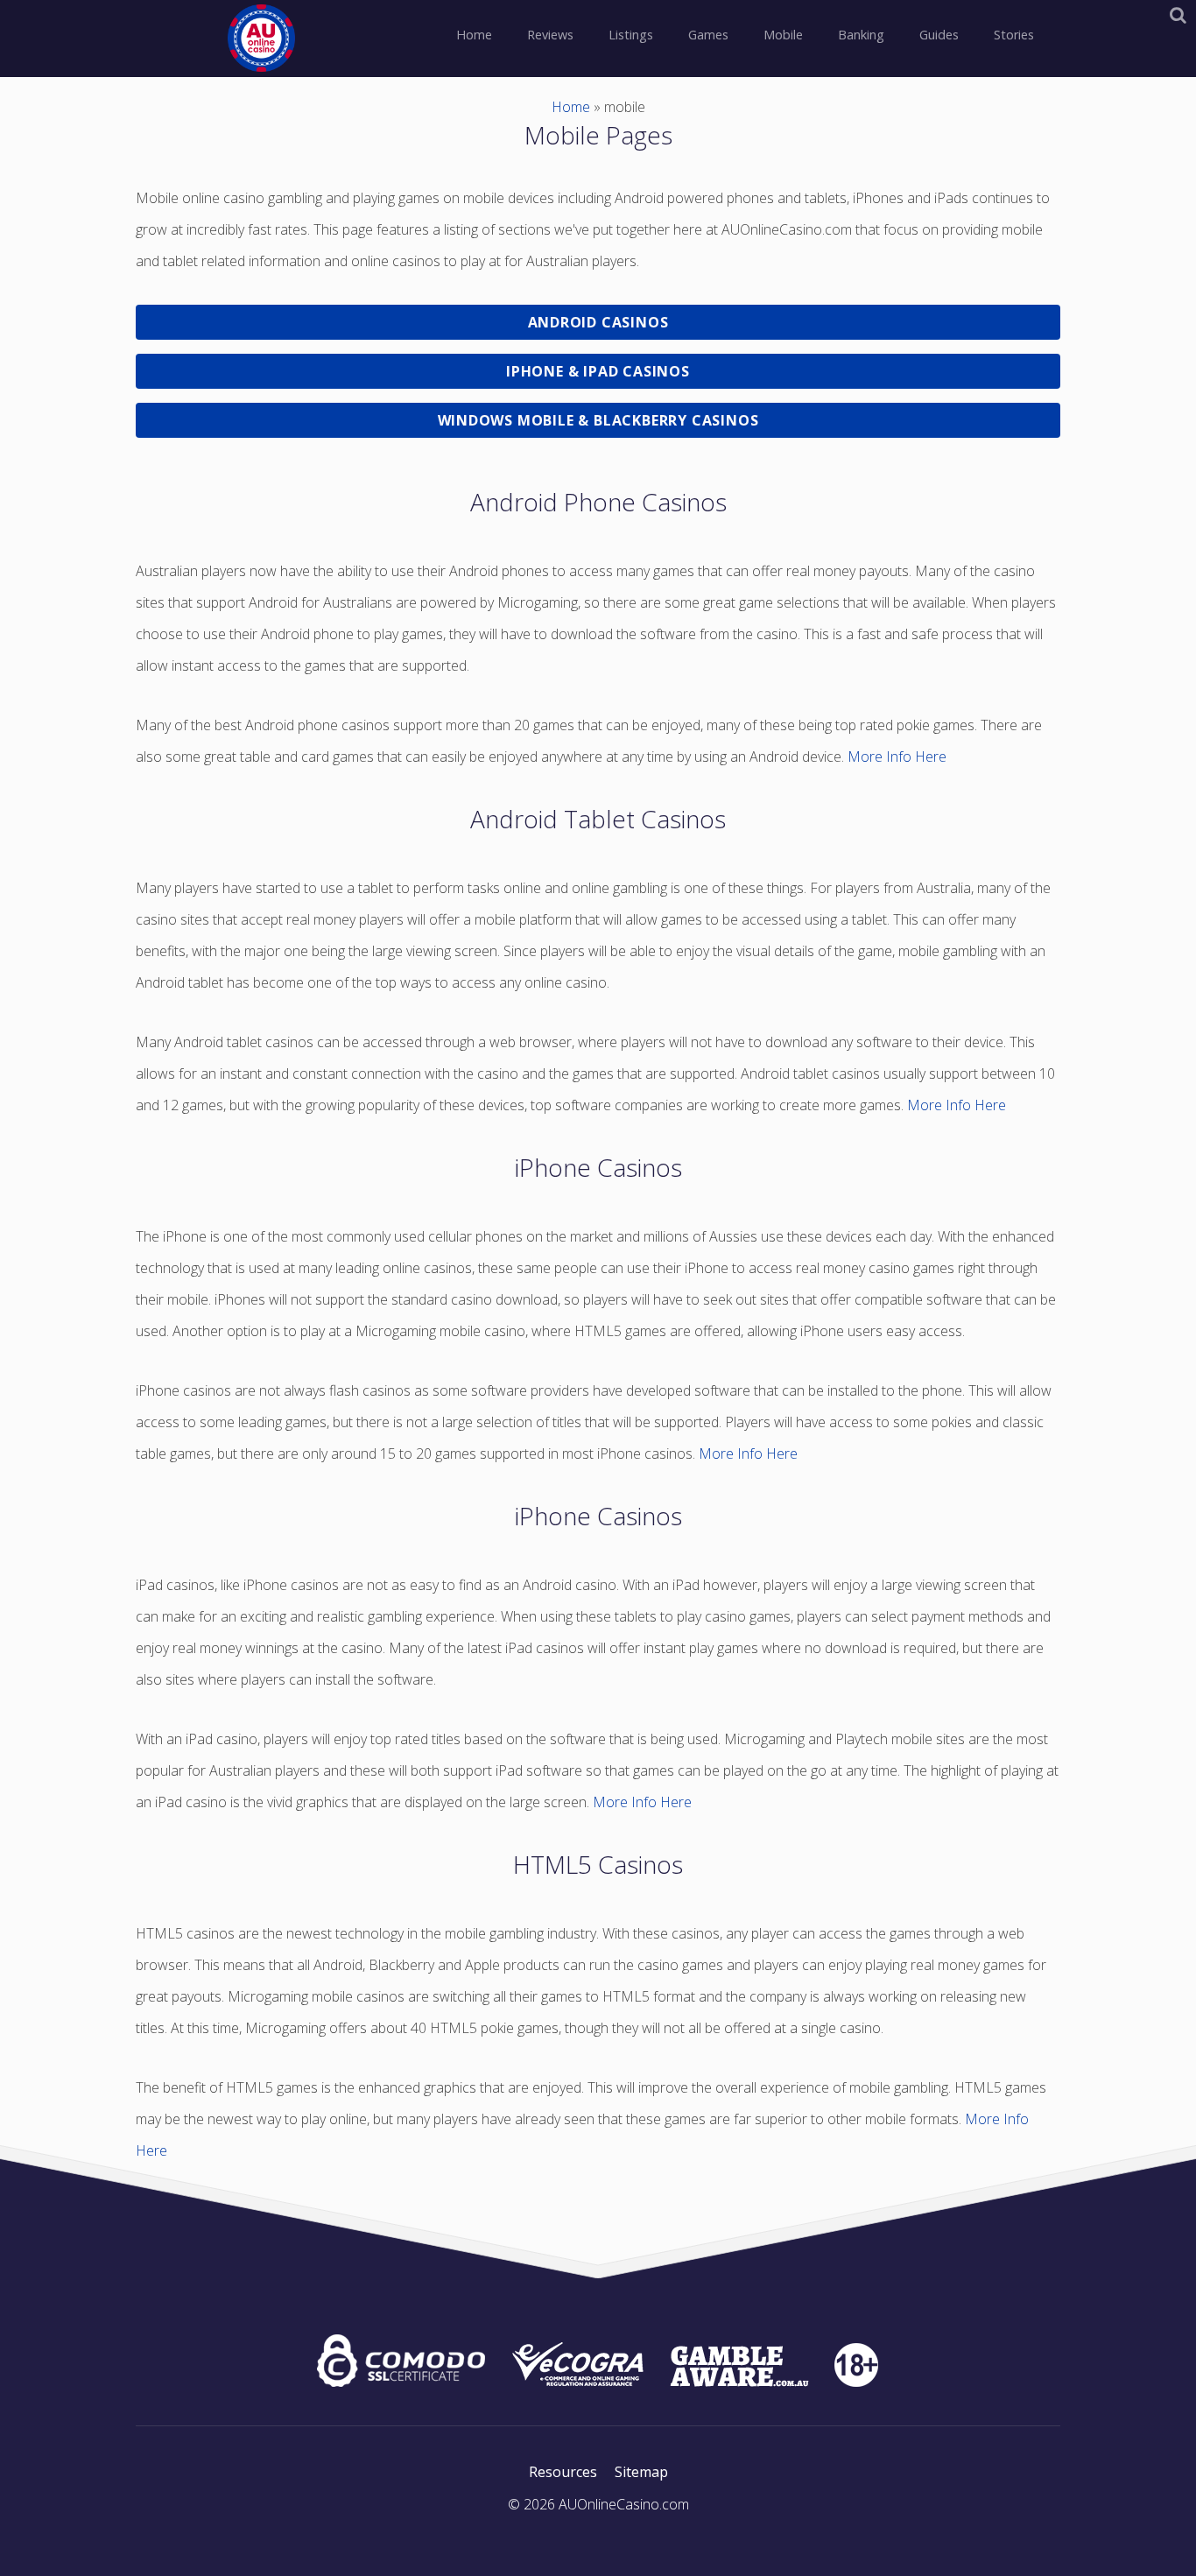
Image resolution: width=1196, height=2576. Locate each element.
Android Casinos (598, 322)
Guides (939, 35)
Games (708, 35)
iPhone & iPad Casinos (598, 371)
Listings (631, 35)
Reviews (550, 35)
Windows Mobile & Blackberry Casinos (598, 420)
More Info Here (897, 757)
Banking (861, 35)
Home (474, 35)
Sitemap (641, 2472)
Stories (1014, 35)
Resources (563, 2472)
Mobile (783, 35)
